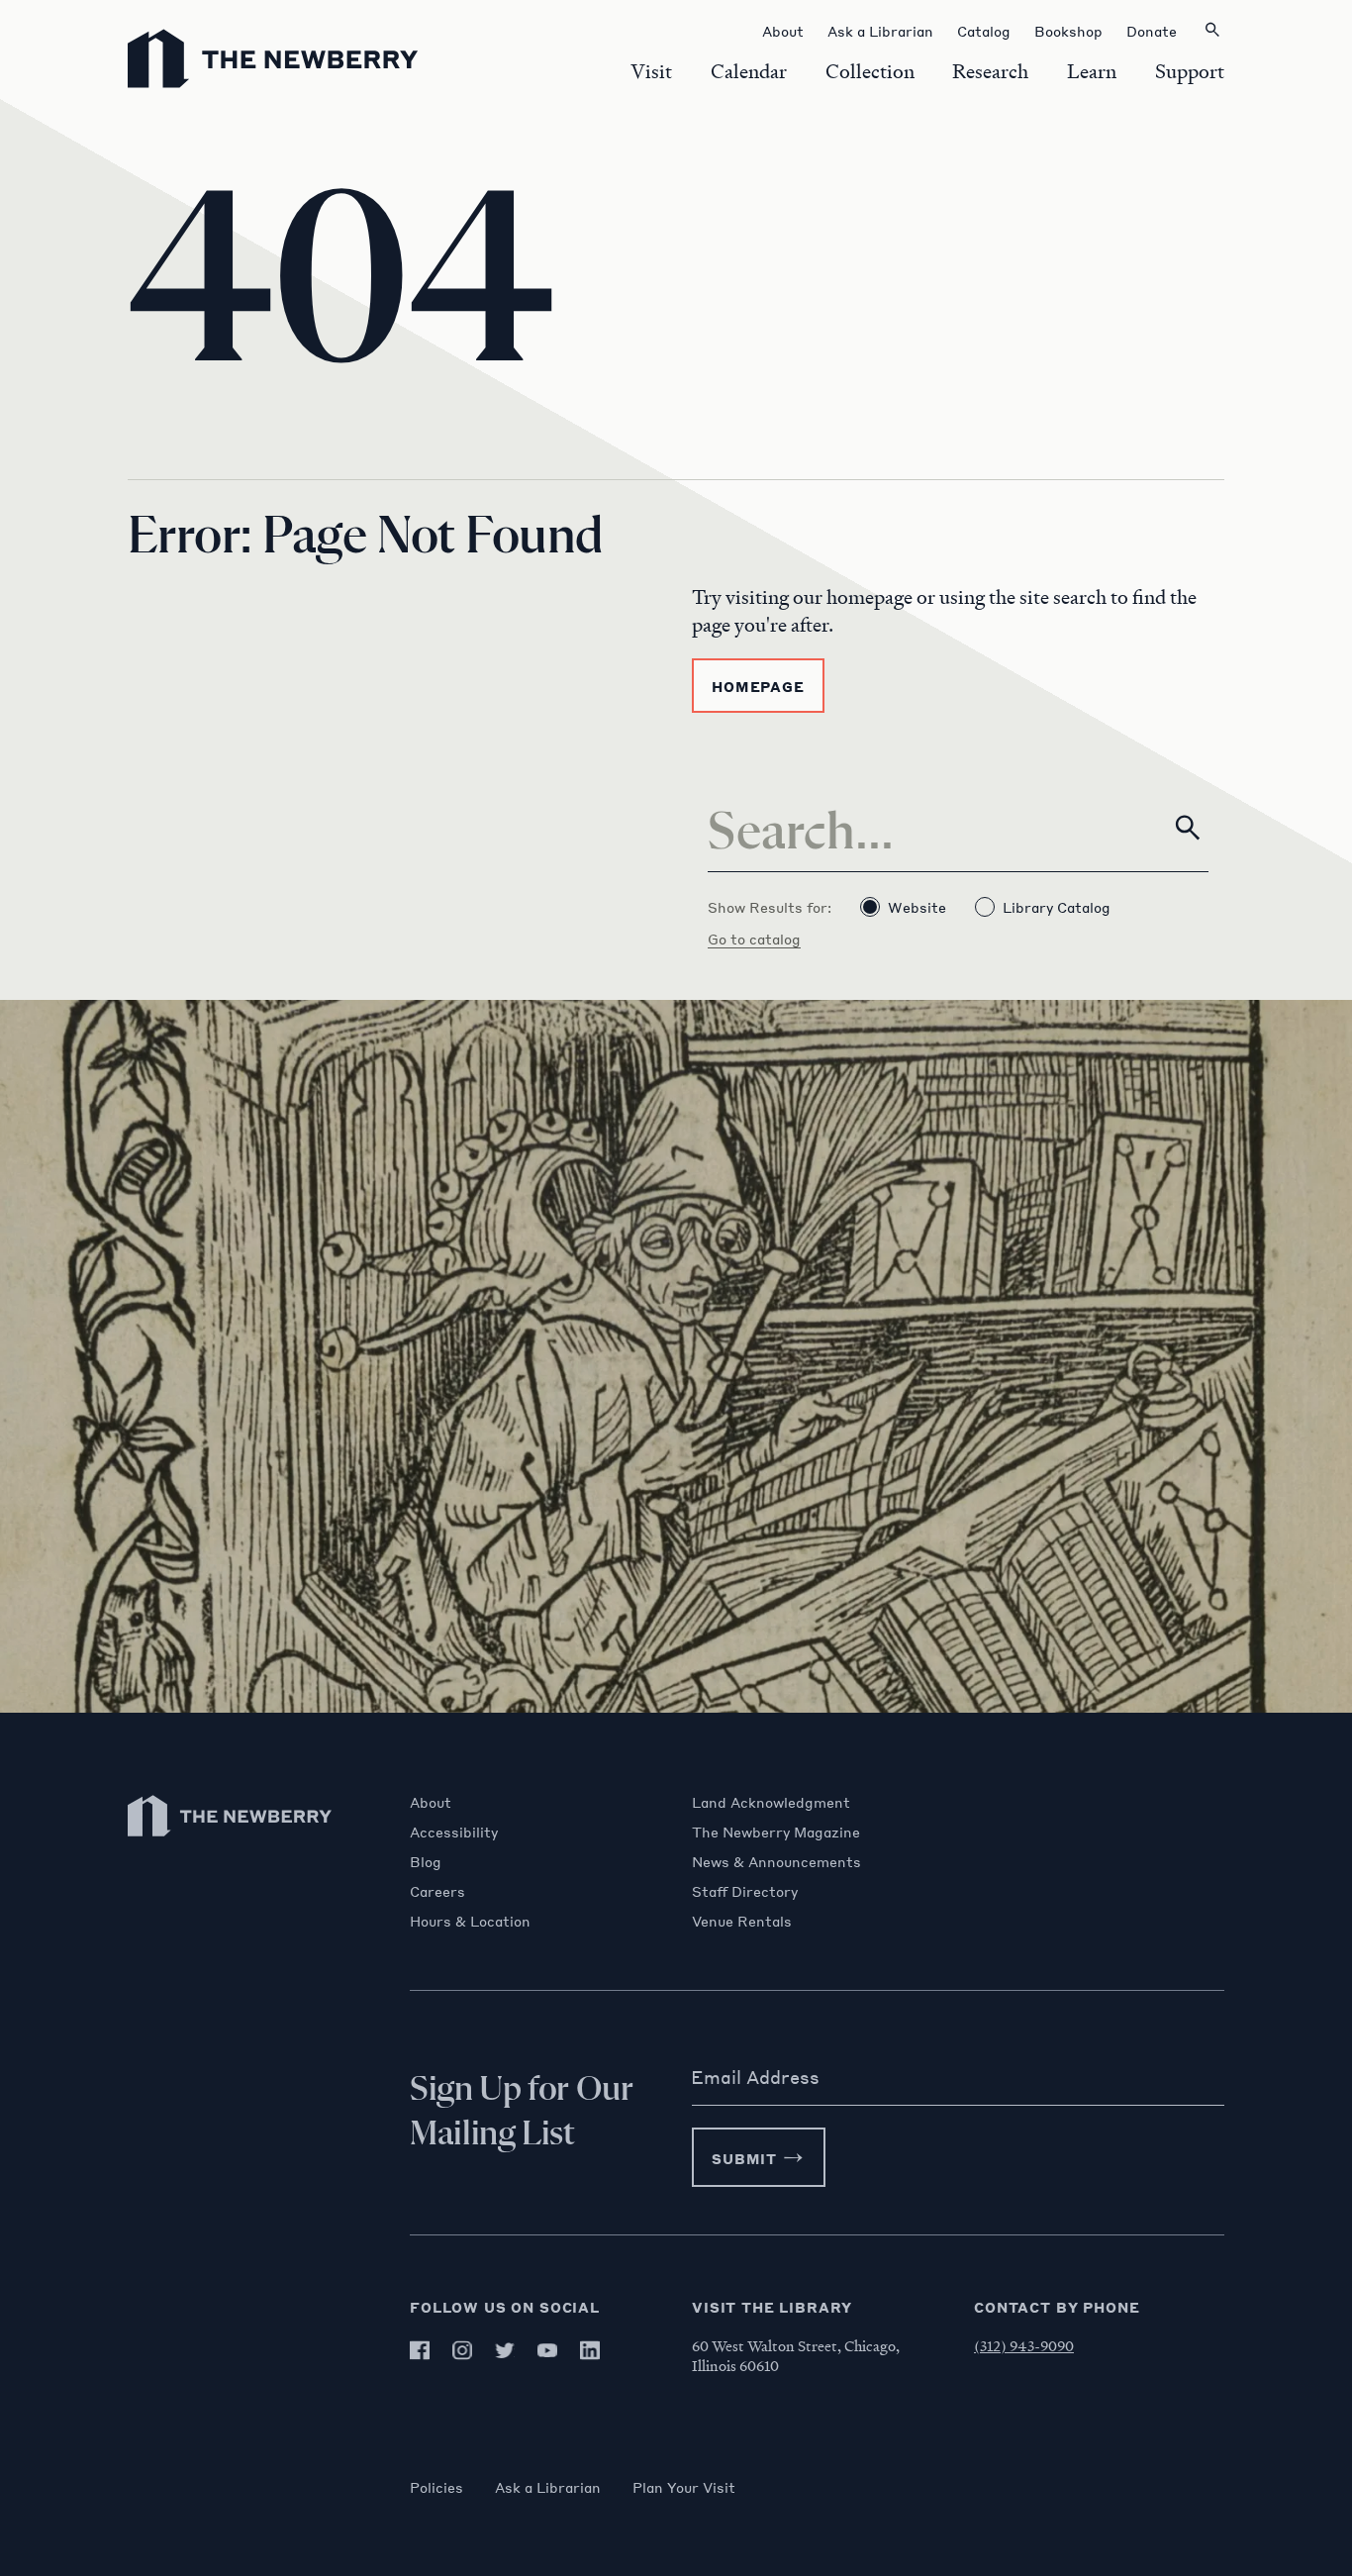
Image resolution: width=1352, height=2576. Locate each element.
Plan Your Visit (684, 2487)
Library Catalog (1057, 907)
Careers (437, 1891)
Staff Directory (745, 1891)
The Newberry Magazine (776, 1832)
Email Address (755, 2077)
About (431, 1802)
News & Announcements (776, 1861)
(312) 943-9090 (1024, 2345)
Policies (436, 2487)
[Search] (1188, 828)
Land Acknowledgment (771, 1802)
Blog (426, 1861)
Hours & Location (470, 1921)
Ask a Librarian (548, 2487)
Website (917, 907)
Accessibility (454, 1832)
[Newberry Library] (231, 1846)
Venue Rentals (742, 1921)
